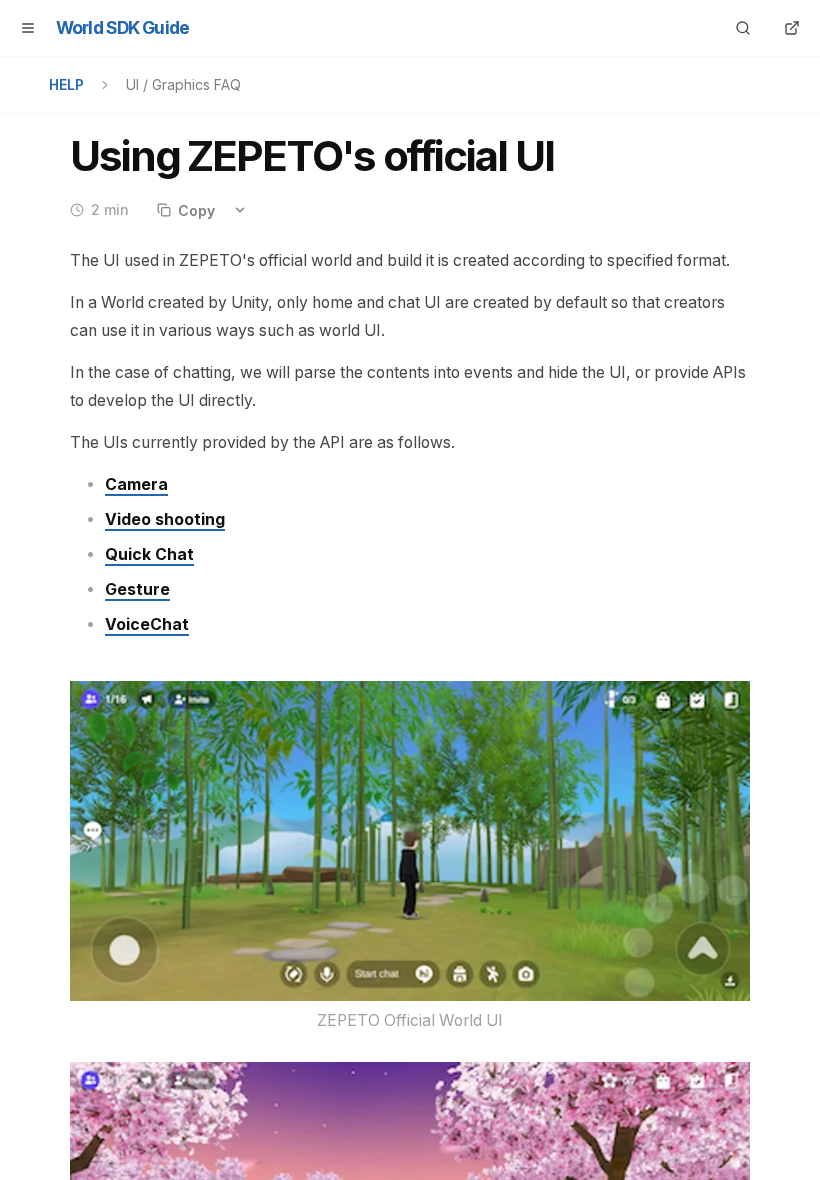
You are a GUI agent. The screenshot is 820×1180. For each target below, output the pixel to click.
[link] (136, 484)
